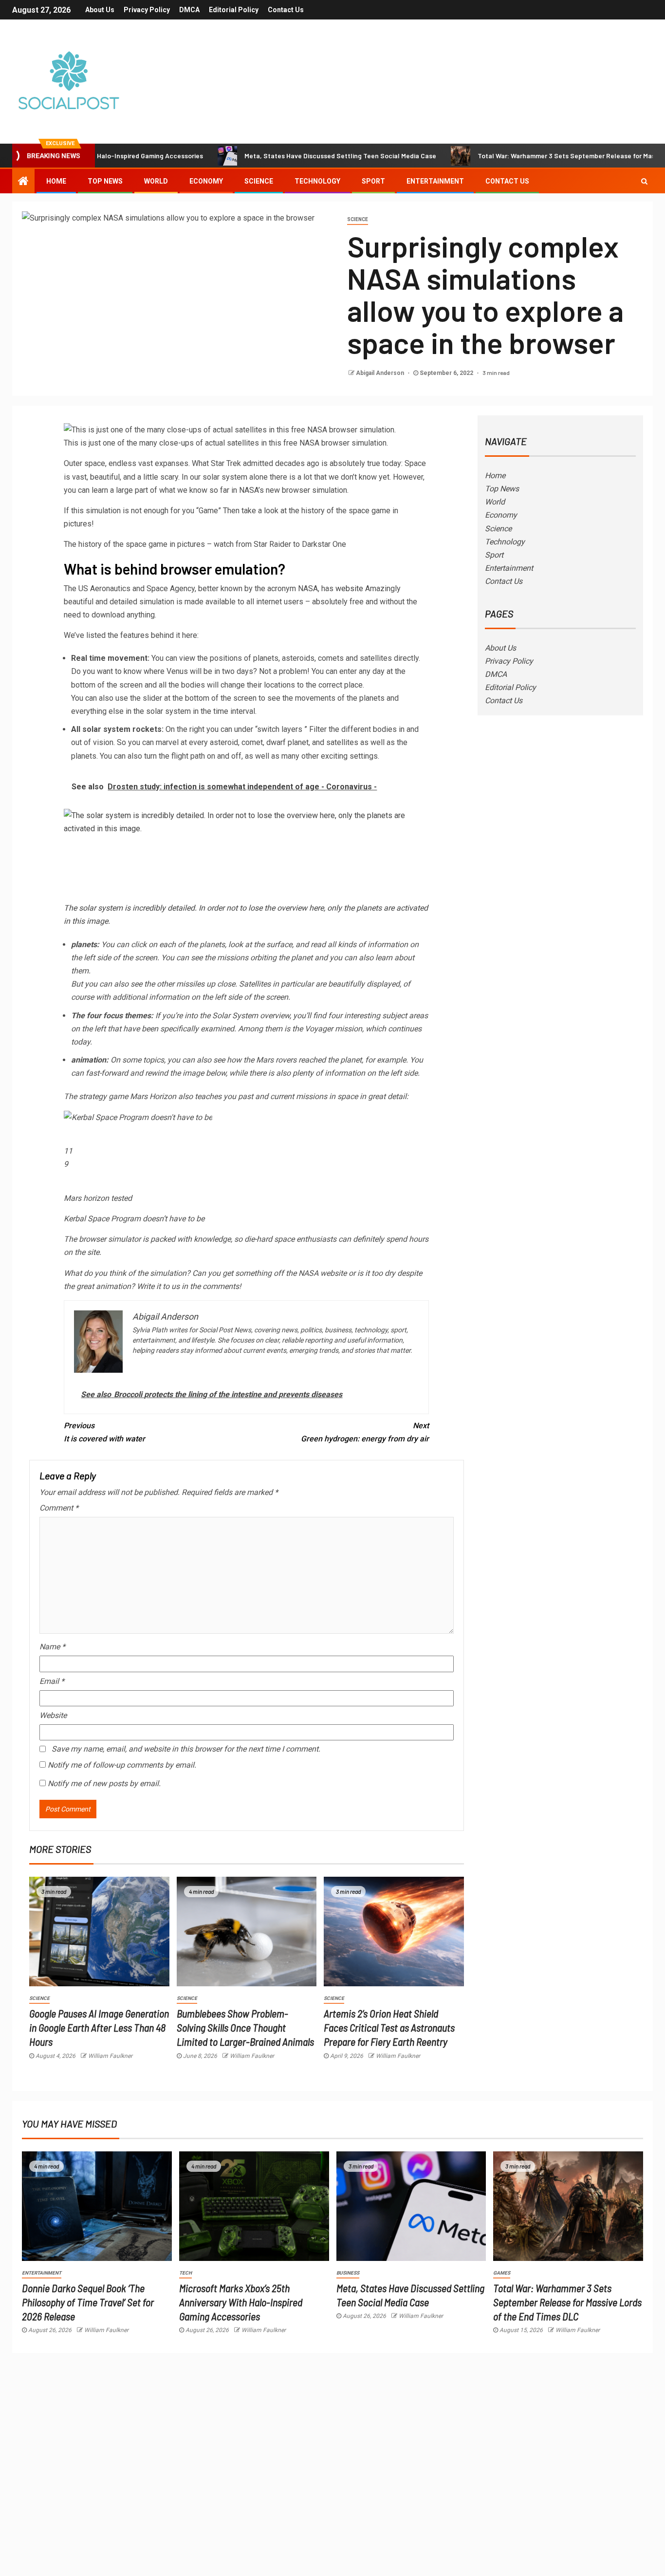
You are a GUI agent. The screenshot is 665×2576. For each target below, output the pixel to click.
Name (52, 1647)
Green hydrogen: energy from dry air (365, 1432)
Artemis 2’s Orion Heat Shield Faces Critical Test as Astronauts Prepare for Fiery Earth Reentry (389, 2027)
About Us (100, 10)
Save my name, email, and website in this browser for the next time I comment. (186, 1749)
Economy (206, 181)
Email (52, 1681)
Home (56, 181)
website (349, 588)
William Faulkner (110, 2056)
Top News (105, 181)
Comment (59, 1508)
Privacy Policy (147, 10)
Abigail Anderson (381, 373)
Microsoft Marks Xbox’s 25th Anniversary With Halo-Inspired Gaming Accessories (241, 2302)
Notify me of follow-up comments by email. (122, 1765)
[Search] (644, 181)
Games (502, 2273)
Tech (185, 2273)
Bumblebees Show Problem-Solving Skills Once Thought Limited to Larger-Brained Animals (245, 2027)
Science (259, 181)
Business (348, 2273)
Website (53, 1715)
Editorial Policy (234, 10)
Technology (317, 181)
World (156, 181)
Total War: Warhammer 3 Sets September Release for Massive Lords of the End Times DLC (567, 2302)
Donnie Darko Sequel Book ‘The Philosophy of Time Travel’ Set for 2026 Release (88, 2302)
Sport (373, 181)
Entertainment (435, 181)
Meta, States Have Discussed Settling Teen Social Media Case (282, 156)
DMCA (189, 10)
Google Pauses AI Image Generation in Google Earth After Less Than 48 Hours (99, 2027)
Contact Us (286, 10)
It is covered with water (104, 1432)
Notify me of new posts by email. (104, 1783)
